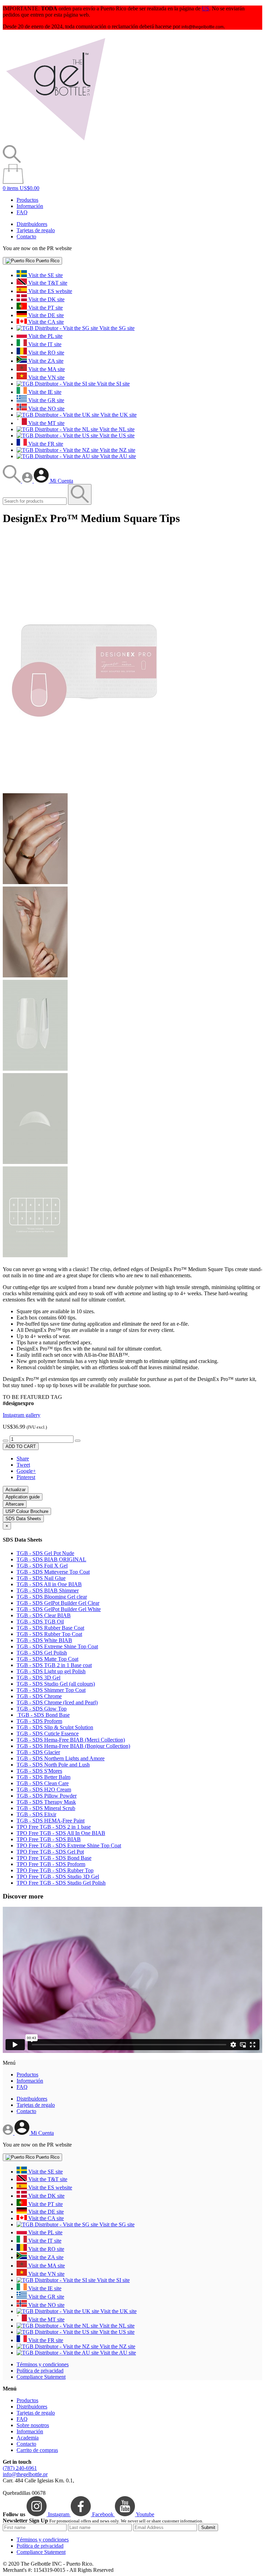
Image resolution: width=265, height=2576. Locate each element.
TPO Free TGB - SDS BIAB (49, 1839)
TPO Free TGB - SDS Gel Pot (50, 1852)
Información (30, 206)
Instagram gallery (22, 1415)
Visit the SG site (116, 328)
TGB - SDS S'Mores (39, 1771)
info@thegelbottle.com (203, 27)
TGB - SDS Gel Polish (42, 1653)
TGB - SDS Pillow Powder (47, 1796)
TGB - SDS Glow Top (42, 1709)
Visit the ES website (50, 291)
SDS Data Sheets (23, 1519)
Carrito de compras (37, 2450)
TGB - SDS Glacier (38, 1752)
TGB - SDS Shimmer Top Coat (51, 1690)
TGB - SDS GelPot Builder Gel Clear (58, 1603)
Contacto (26, 236)
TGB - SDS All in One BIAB (49, 1584)
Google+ (26, 1471)
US (205, 8)
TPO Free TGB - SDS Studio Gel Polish (61, 1883)
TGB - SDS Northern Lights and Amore (61, 1758)
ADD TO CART (21, 1446)
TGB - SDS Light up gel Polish (51, 1671)
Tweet (23, 1465)
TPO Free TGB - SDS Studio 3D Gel (58, 1877)
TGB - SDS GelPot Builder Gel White (59, 1609)
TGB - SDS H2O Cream (44, 1789)
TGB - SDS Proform (39, 1721)
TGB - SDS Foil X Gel (42, 1566)
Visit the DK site (46, 299)
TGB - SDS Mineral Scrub (46, 1808)
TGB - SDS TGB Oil (40, 1622)
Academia (28, 2438)
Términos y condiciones (43, 2364)
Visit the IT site (44, 344)
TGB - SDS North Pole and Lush (53, 1765)
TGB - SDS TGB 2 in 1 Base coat (54, 1665)
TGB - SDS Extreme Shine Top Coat (57, 1646)
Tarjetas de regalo (36, 230)
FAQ (22, 212)
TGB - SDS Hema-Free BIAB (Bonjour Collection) (73, 1746)
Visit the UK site (118, 415)
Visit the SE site (45, 275)
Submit (208, 2527)
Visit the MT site (46, 423)
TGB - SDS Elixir (36, 1814)
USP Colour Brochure (27, 1511)
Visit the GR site (46, 400)
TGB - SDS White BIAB (44, 1640)
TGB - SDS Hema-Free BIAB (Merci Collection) (71, 1740)
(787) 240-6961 (20, 2468)
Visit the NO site (46, 409)
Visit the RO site (46, 353)
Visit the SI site (113, 384)
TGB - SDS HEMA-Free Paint (51, 1821)
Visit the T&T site (47, 283)
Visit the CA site (45, 322)
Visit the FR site (45, 444)
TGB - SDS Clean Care (43, 1783)
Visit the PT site (45, 308)
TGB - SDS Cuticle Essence (48, 1734)
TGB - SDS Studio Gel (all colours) (56, 1684)
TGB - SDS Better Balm (43, 1777)
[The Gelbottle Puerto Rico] (56, 142)
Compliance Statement (41, 2377)
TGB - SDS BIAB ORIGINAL (51, 1559)
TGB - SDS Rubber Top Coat (49, 1634)
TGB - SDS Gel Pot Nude (45, 1553)
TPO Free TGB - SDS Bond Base (54, 1858)
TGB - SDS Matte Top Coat (47, 1659)
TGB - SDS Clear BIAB (44, 1615)
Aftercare (15, 1504)
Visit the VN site (46, 377)
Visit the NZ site (117, 450)
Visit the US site (116, 435)
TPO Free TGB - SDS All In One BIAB (61, 1833)
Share (23, 1459)
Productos (27, 200)
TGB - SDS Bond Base (43, 1715)
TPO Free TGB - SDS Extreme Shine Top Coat (69, 1845)
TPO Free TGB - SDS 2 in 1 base (54, 1827)
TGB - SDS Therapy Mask (46, 1802)
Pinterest (26, 1477)
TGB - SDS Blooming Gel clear (52, 1597)
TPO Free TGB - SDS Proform (51, 1864)
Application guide (23, 1497)
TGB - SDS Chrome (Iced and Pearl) (57, 1702)
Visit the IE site (44, 392)
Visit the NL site (116, 429)
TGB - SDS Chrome (39, 1696)
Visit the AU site (117, 456)
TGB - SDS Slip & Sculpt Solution (55, 1727)
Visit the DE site (45, 315)
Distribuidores (32, 224)
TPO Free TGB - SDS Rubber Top (55, 1870)
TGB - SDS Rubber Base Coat (50, 1628)
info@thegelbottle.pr (25, 2474)
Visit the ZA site (45, 361)
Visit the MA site (46, 369)
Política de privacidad (40, 2371)
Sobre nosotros (33, 2425)
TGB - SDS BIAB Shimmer (48, 1590)
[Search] (12, 481)
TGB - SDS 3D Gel (38, 1678)
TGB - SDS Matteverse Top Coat (53, 1572)
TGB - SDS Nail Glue (41, 1578)
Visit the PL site (45, 336)
